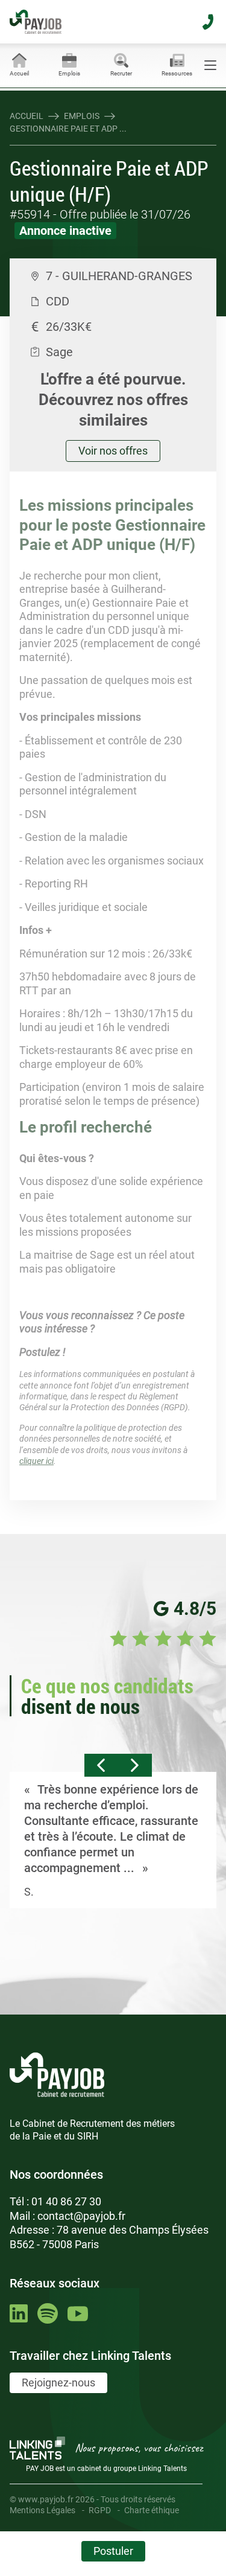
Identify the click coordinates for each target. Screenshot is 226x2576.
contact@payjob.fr (81, 2216)
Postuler (113, 2551)
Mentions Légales (42, 2510)
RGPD (100, 2510)
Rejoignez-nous (58, 2383)
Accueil (27, 116)
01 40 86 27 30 (66, 2201)
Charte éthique (152, 2510)
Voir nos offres (113, 451)
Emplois (82, 116)
